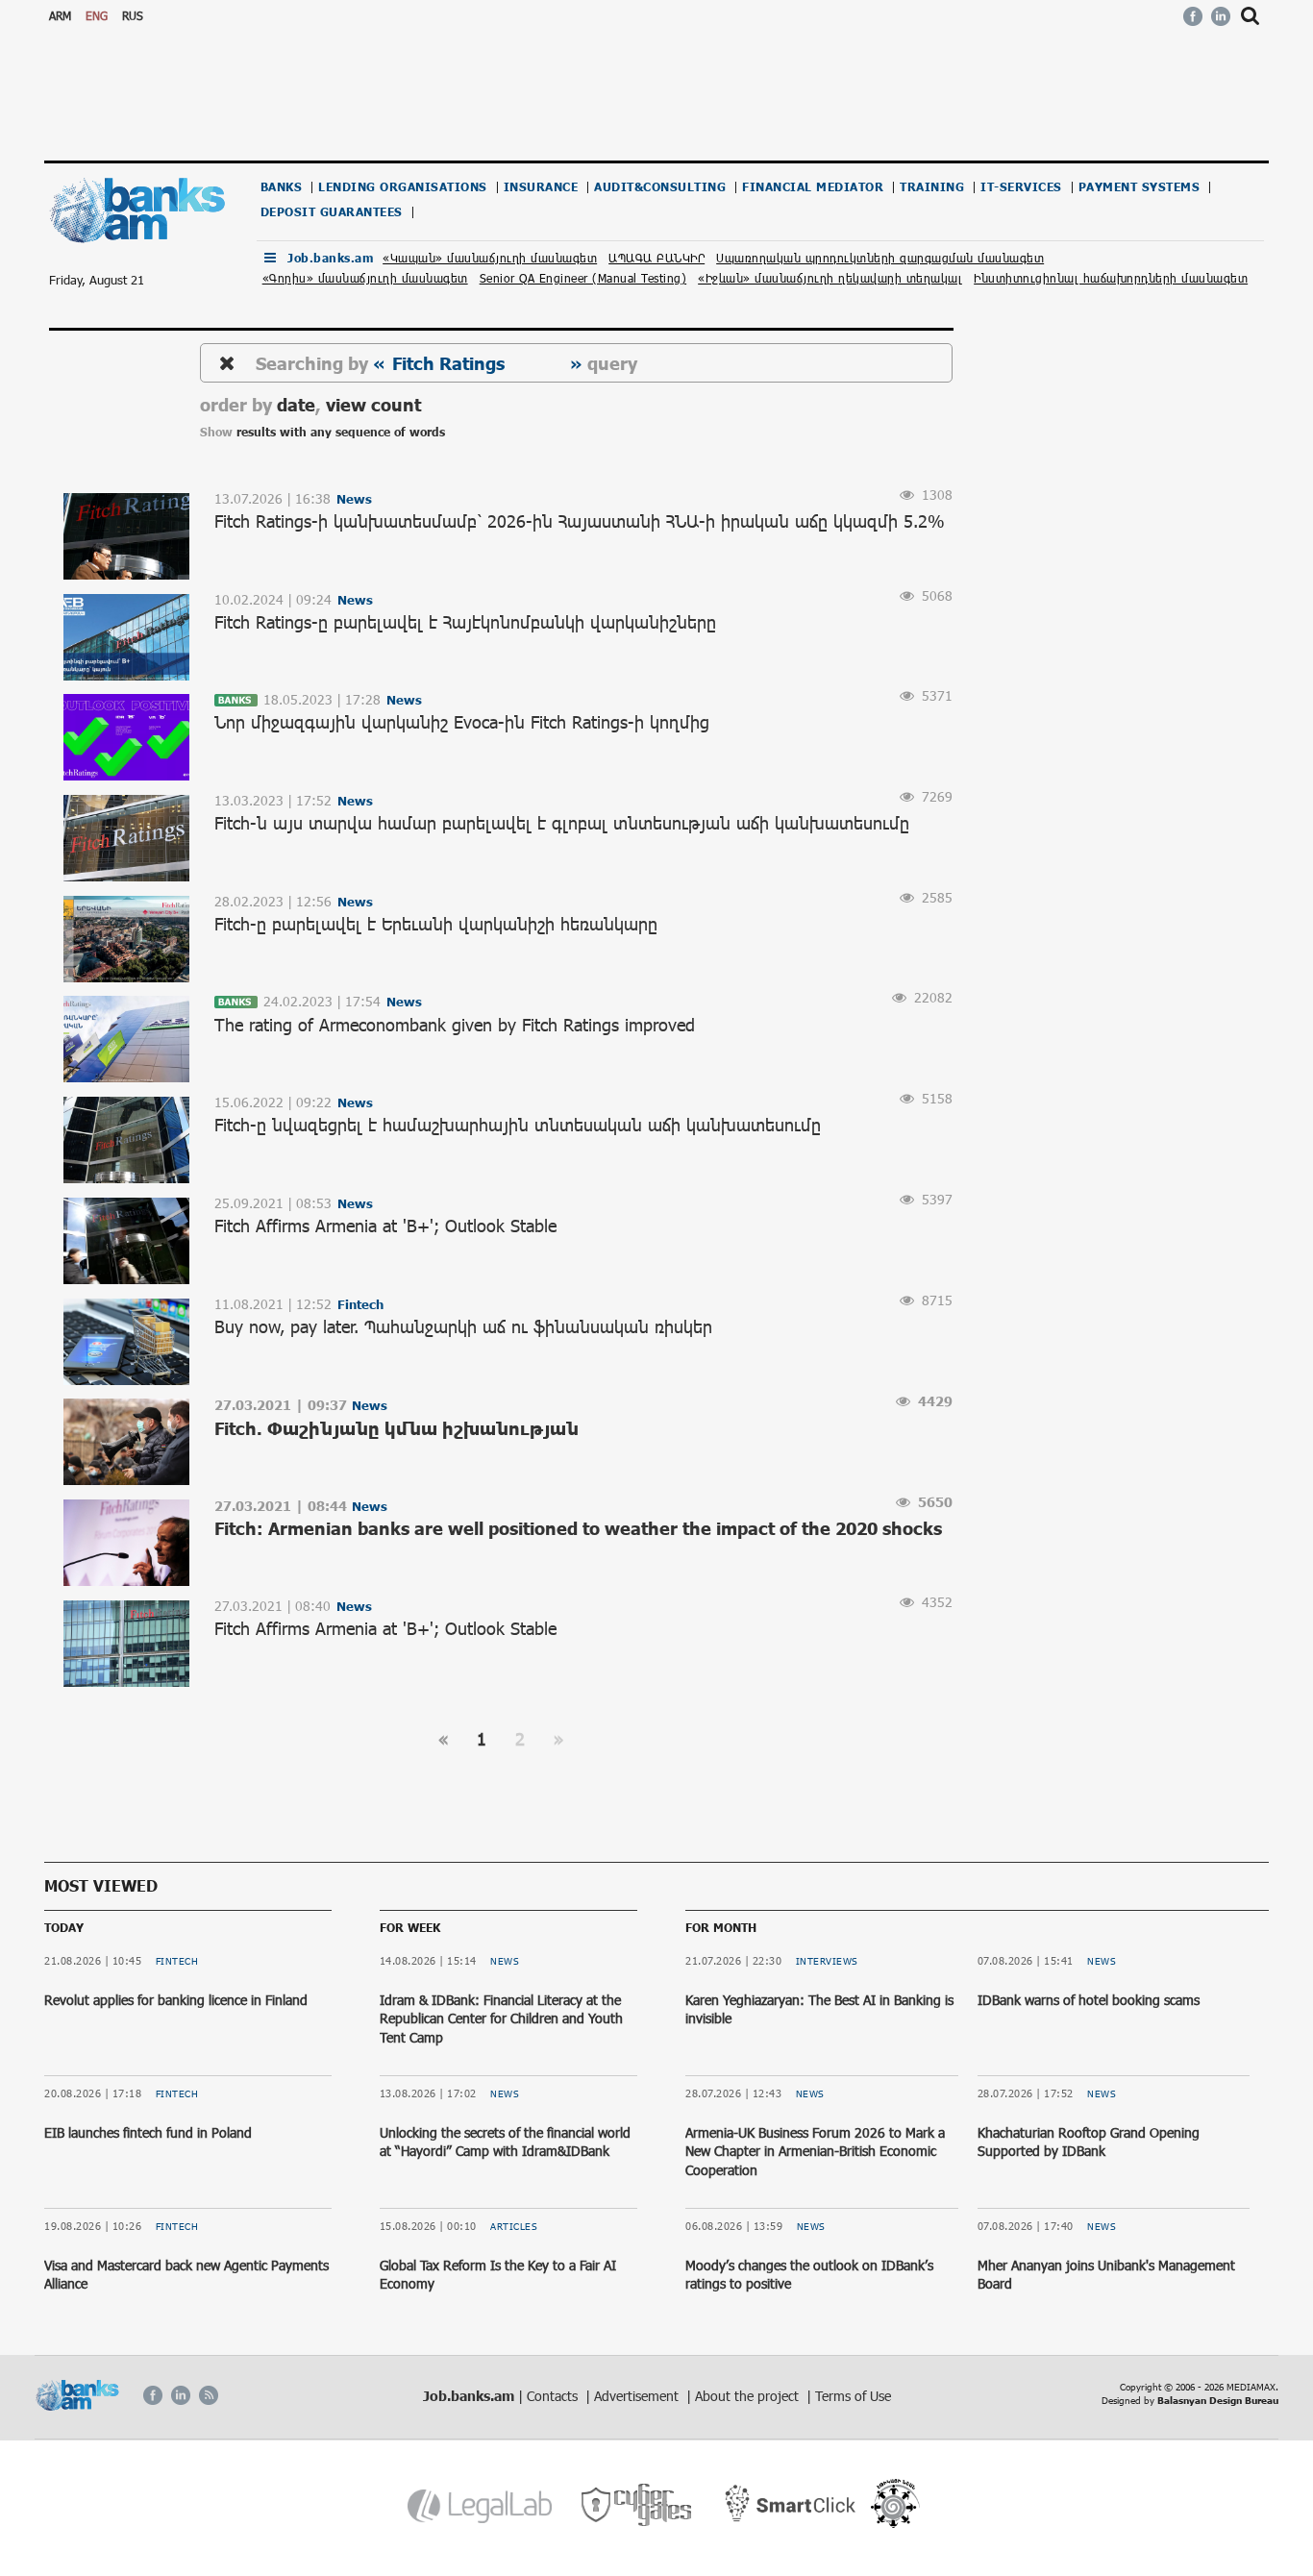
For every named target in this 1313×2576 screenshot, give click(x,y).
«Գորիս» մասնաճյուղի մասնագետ (365, 278)
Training (932, 187)
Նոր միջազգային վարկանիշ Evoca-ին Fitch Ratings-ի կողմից (462, 722)
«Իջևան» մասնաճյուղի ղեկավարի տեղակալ (830, 278)
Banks (282, 187)
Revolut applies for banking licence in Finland (176, 2000)
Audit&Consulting (660, 187)
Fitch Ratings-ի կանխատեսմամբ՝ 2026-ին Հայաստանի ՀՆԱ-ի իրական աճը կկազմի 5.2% (580, 521)
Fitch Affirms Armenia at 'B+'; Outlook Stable (385, 1226)
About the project (749, 2396)
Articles (514, 2226)
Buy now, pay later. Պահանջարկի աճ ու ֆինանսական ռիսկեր (463, 1326)
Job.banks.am (330, 258)
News (505, 1961)
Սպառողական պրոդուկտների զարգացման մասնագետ (880, 258)
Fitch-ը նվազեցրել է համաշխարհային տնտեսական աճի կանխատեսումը (518, 1125)
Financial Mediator (813, 187)
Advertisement (638, 2396)
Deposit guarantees (332, 212)
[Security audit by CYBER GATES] (638, 2505)
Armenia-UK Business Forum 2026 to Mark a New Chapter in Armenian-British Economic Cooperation (815, 2151)
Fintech (177, 1961)
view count (373, 404)
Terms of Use (853, 2396)
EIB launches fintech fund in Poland (148, 2132)
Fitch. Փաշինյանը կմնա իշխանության (396, 1428)
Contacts (554, 2396)
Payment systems (1140, 187)
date (296, 404)
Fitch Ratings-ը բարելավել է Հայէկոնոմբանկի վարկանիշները (465, 622)
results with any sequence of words (341, 432)
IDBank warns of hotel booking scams (1089, 2000)
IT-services (1021, 187)
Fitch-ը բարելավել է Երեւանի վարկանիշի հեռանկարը (436, 924)
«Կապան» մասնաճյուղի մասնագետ (490, 258)
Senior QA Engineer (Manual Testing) (583, 278)
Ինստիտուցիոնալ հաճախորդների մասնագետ (1111, 278)
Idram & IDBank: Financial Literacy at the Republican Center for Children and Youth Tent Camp (501, 2019)
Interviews (827, 1961)
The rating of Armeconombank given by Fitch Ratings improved (455, 1025)
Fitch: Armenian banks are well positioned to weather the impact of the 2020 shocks (578, 1528)
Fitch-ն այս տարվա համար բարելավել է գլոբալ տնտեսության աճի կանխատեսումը (562, 823)
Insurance (541, 187)
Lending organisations (403, 187)
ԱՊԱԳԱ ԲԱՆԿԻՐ (656, 258)
